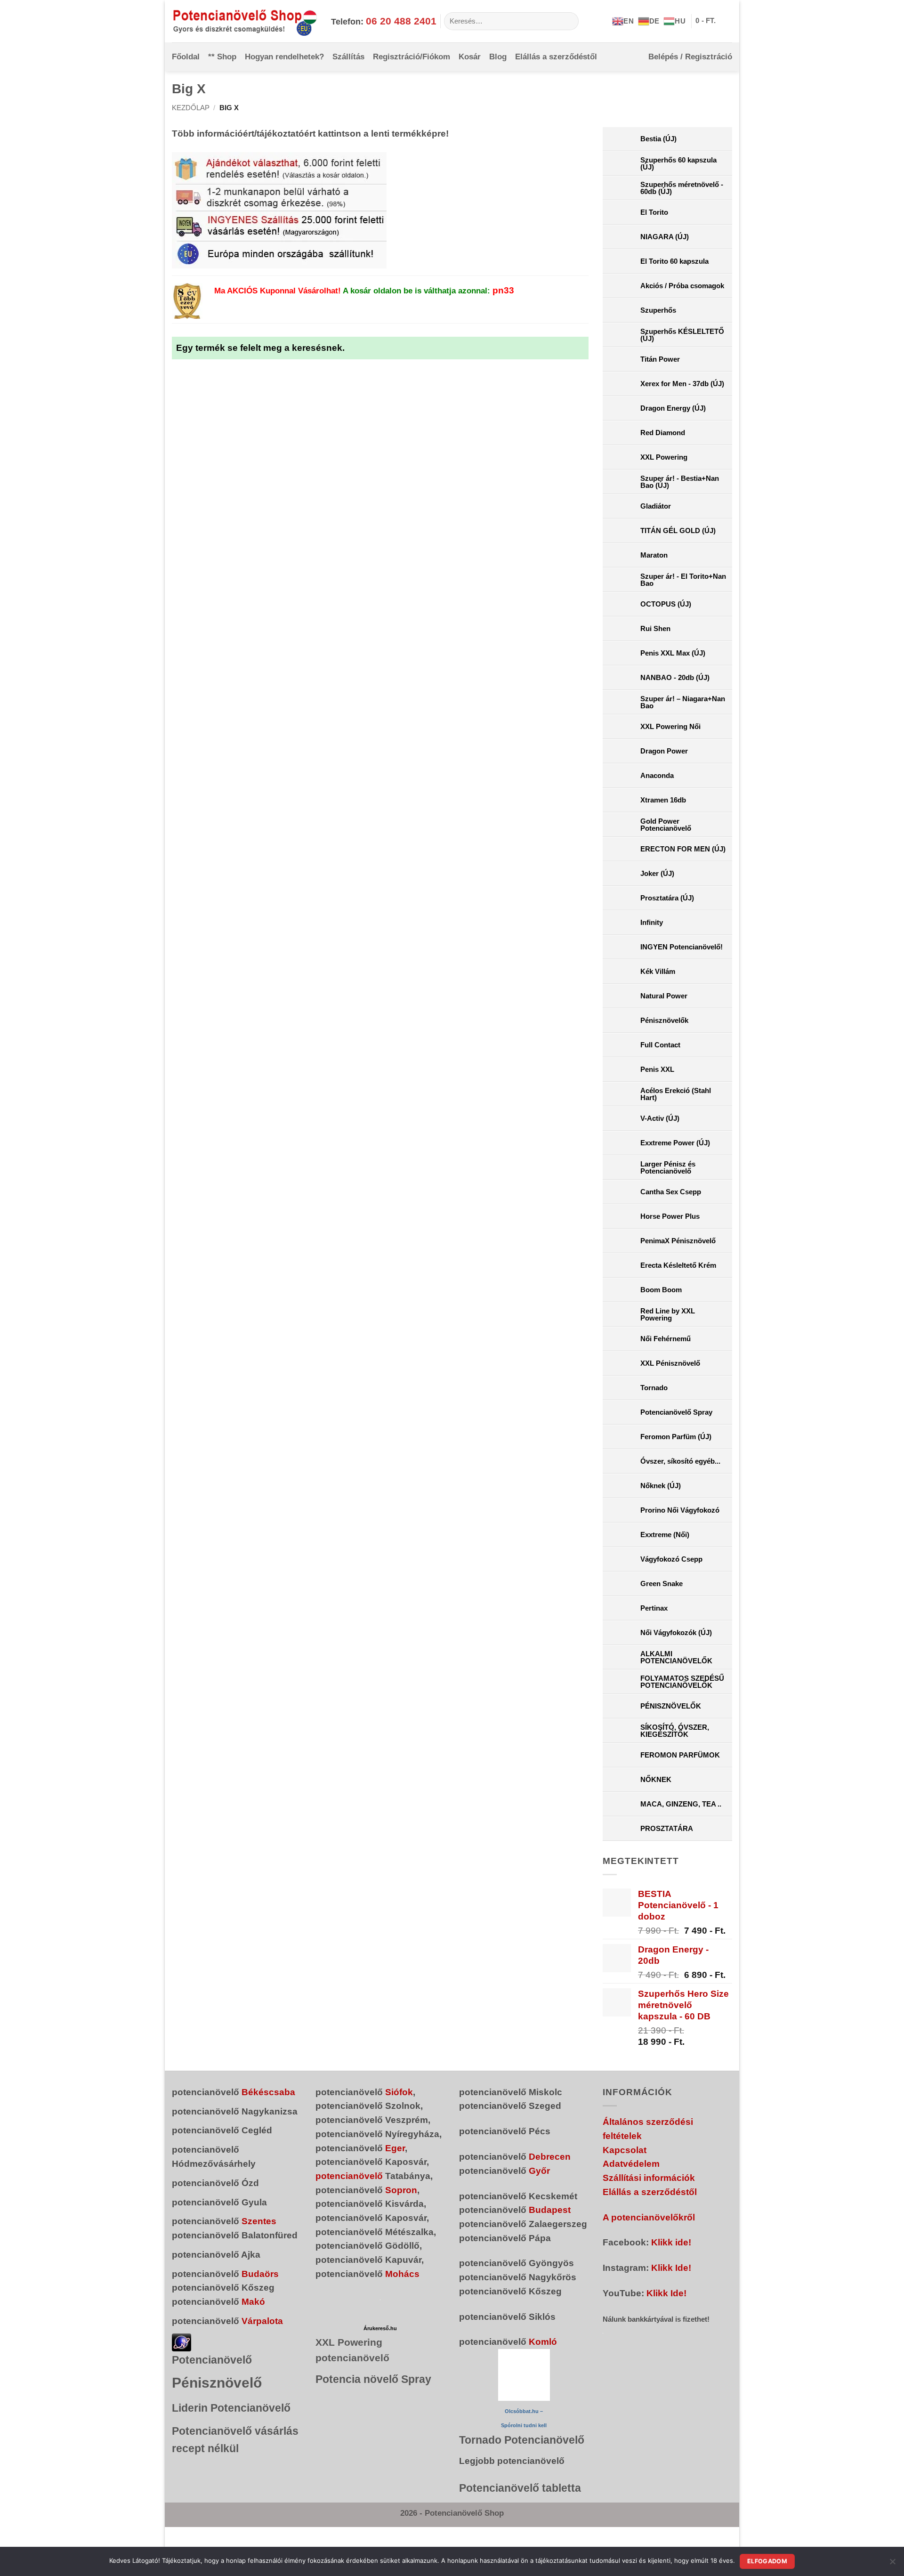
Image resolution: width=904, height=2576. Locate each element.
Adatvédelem (631, 2164)
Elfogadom (767, 2561)
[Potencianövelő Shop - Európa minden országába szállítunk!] (244, 21)
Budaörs (260, 2274)
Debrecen (550, 2157)
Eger (395, 2148)
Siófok (399, 2092)
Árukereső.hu (380, 2328)
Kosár (470, 57)
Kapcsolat (625, 2150)
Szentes (259, 2221)
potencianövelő (349, 2176)
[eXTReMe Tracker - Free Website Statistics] (182, 2342)
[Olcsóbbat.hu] (524, 2375)
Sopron (401, 2190)
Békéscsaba (268, 2092)
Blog (498, 57)
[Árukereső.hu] (380, 2300)
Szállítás (348, 57)
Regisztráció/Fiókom (412, 57)
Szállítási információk (649, 2178)
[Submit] (568, 21)
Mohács (402, 2274)
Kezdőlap (191, 108)
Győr (539, 2171)
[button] (714, 21)
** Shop (222, 57)
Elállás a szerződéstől (556, 57)
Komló (543, 2342)
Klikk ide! (671, 2242)
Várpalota (262, 2321)
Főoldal (186, 57)
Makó (253, 2302)
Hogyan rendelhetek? (284, 57)
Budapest (550, 2210)
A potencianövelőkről (649, 2217)
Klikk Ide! (671, 2268)
